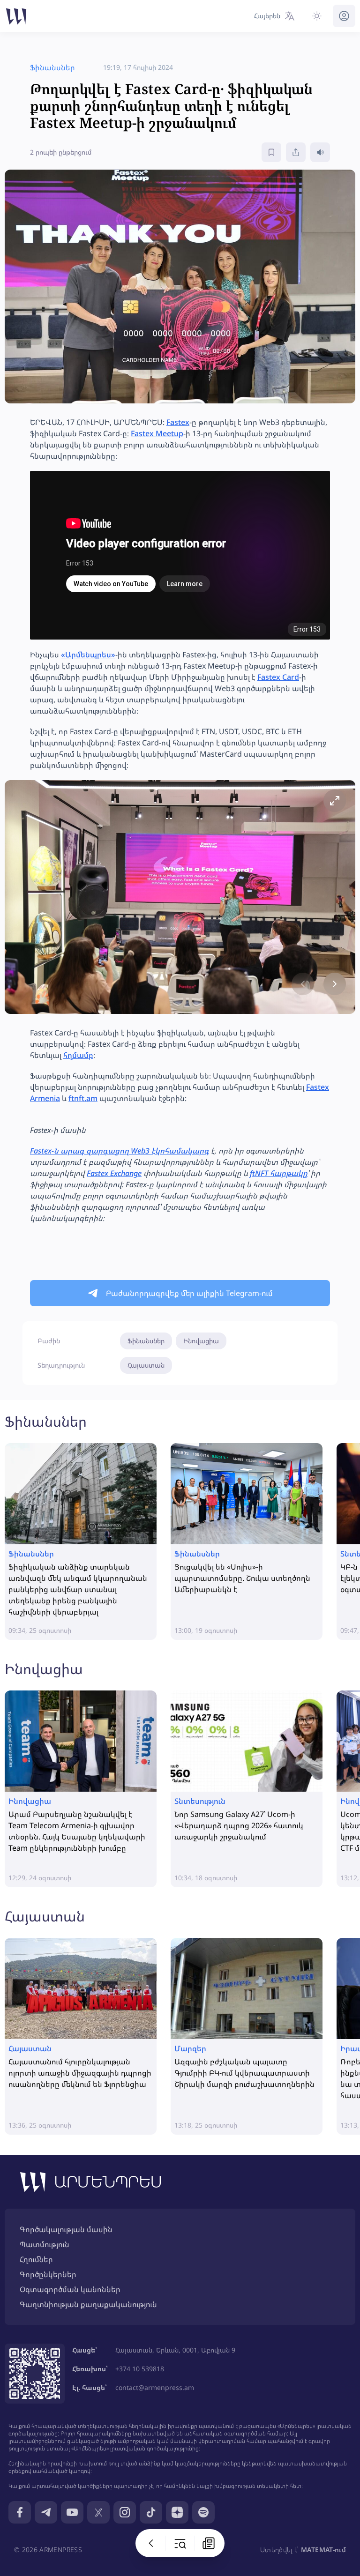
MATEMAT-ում (323, 2550)
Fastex (178, 422)
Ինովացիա (201, 1341)
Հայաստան (146, 1365)
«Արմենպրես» (88, 655)
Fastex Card (278, 677)
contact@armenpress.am (155, 2387)
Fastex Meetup (157, 433)
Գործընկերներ (48, 2274)
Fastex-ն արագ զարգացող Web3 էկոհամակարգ (120, 1151)
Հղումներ (36, 2259)
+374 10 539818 (140, 2369)
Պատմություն (45, 2244)
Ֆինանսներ (146, 1341)
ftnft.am (83, 1098)
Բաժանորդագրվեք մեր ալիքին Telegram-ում (189, 1293)
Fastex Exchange (114, 1173)
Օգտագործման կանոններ (70, 2289)
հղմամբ (78, 1055)
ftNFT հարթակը (279, 1173)
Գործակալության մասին (66, 2229)
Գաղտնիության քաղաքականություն (88, 2304)
